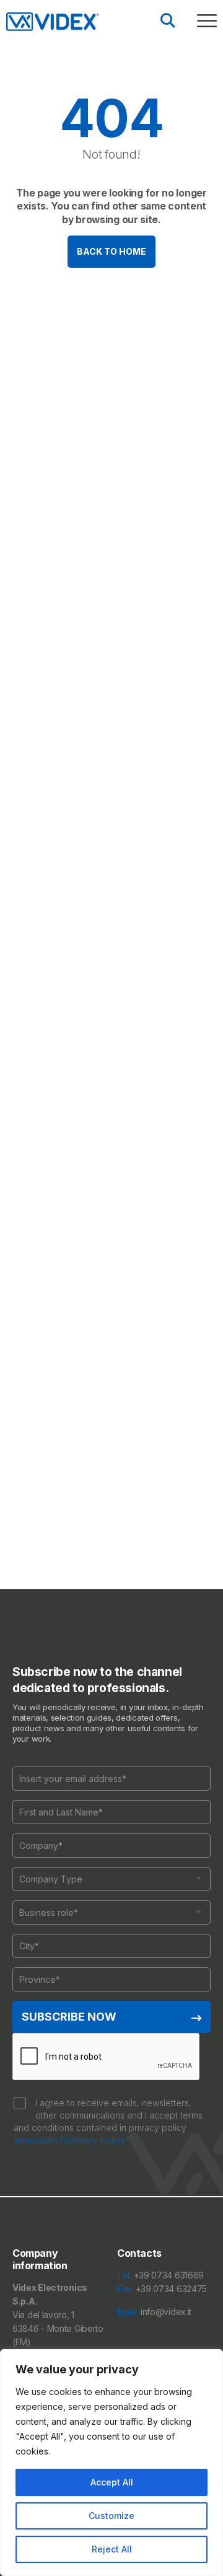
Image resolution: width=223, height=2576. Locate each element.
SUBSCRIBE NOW (69, 2017)
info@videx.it (166, 2312)
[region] (111, 2463)
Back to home (111, 251)
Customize (111, 2516)
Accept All (112, 2482)
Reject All (112, 2549)
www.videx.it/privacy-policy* (72, 2140)
